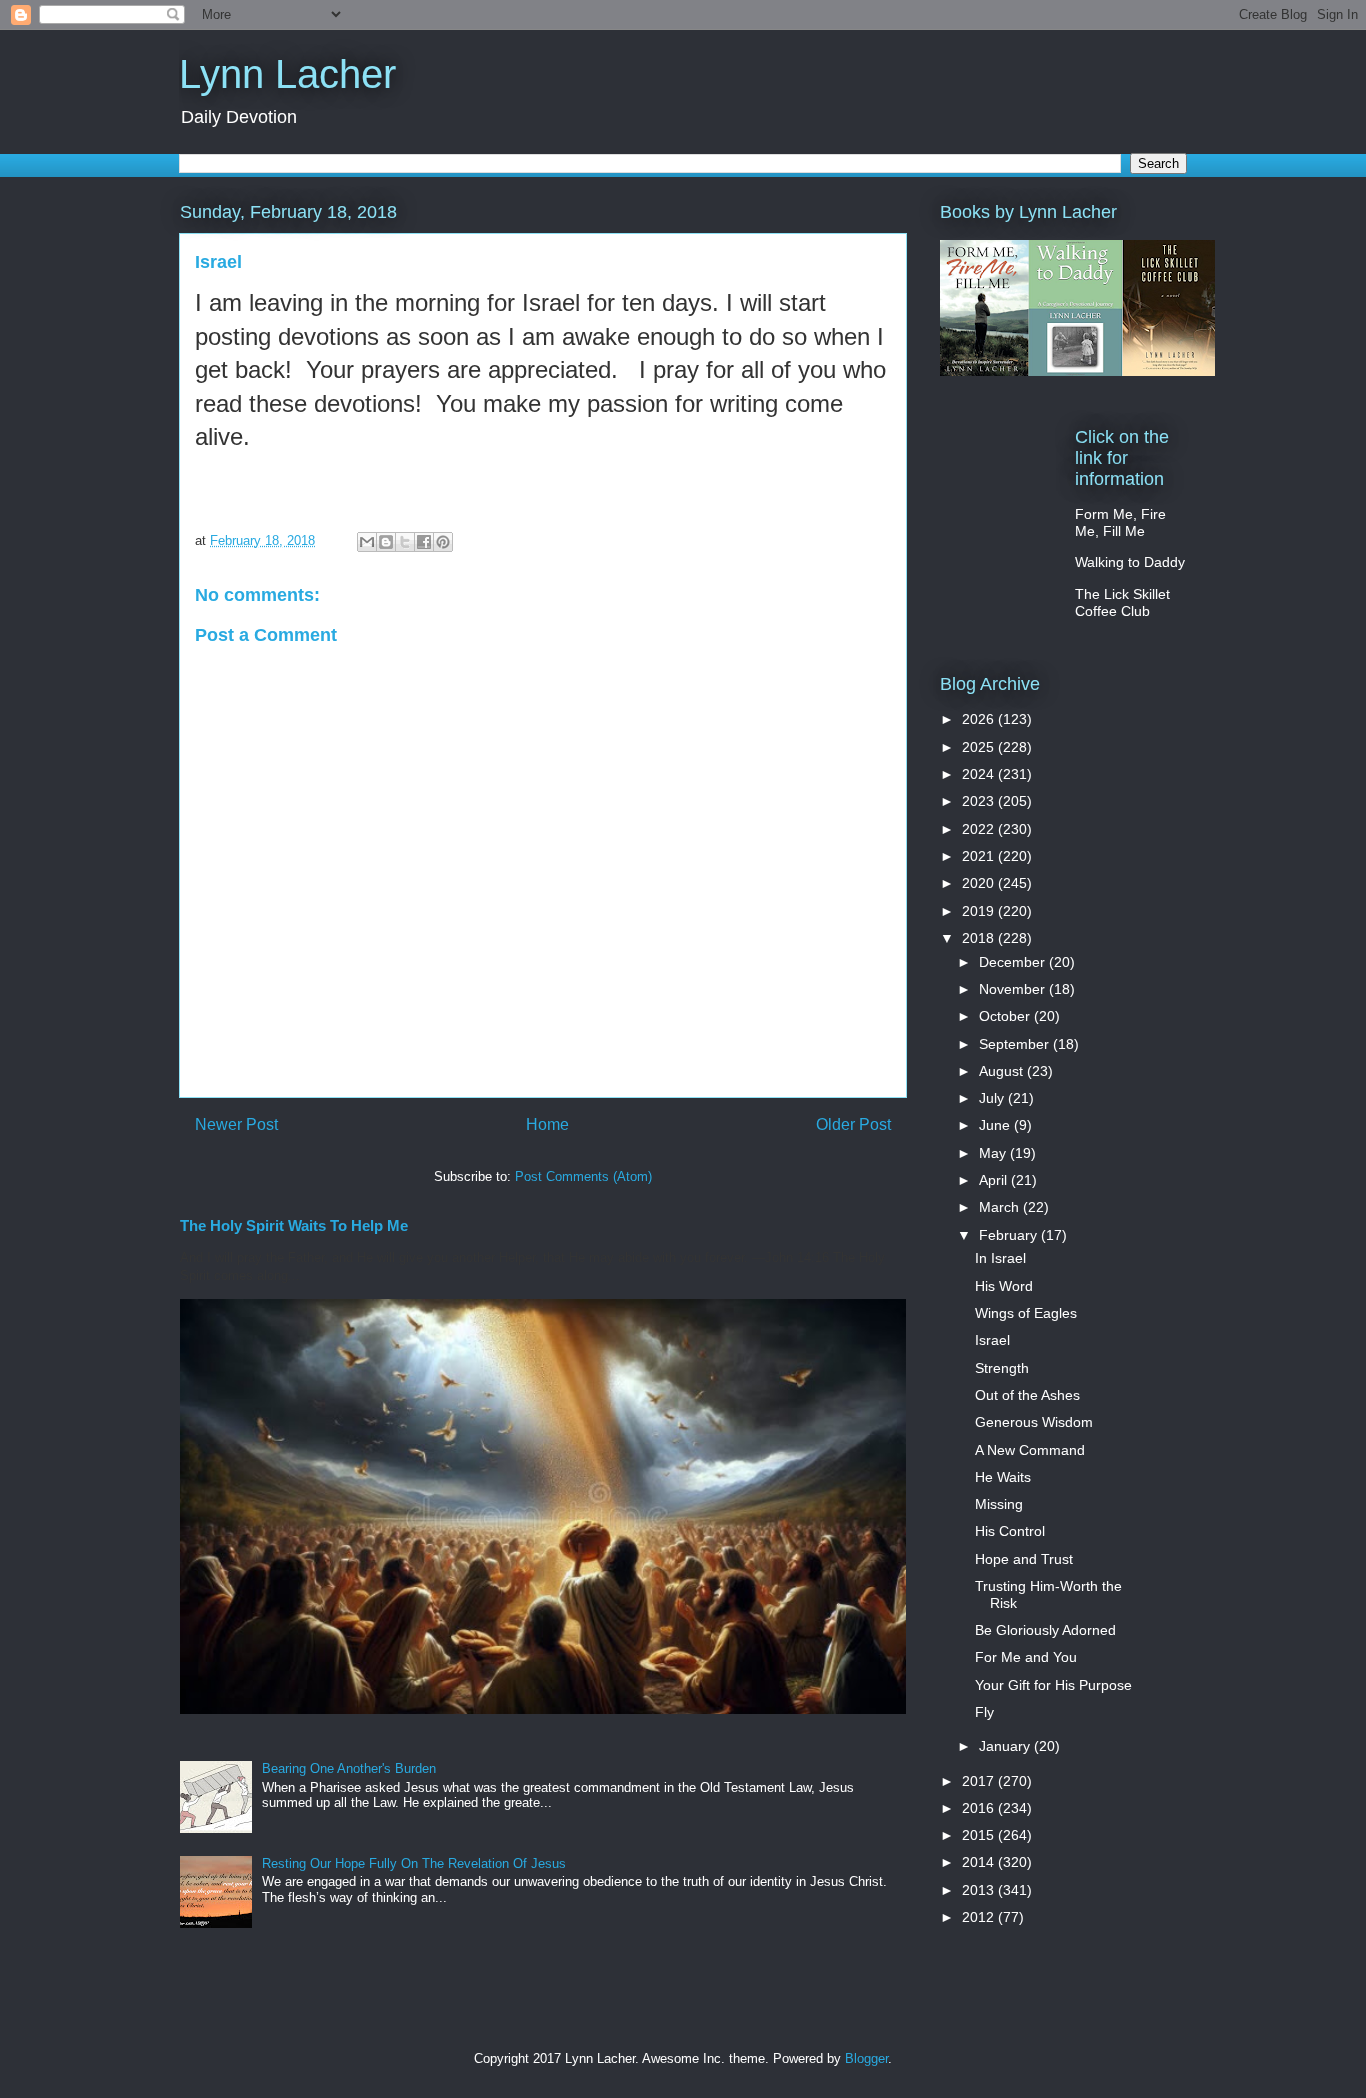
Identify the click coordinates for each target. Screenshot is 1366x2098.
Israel (992, 1340)
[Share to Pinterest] (443, 542)
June (996, 1125)
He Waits (1003, 1477)
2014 (980, 1862)
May (994, 1153)
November (1014, 989)
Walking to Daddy (1130, 562)
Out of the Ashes (1027, 1395)
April (995, 1180)
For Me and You (1026, 1657)
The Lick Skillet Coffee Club (1122, 602)
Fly (984, 1712)
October (1006, 1016)
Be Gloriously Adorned (1045, 1630)
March (1001, 1207)
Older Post (853, 1124)
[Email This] (367, 542)
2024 (980, 774)
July (993, 1098)
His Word (1004, 1286)
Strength (1002, 1368)
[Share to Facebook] (424, 542)
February (1010, 1235)
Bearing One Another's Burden (349, 1768)
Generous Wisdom (1034, 1422)
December (1014, 962)
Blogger (866, 2058)
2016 (980, 1808)
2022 (980, 829)
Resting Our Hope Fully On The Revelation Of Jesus (414, 1863)
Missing (999, 1504)
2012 (980, 1917)
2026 (980, 719)
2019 (980, 911)
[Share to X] (405, 542)
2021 (980, 856)
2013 (980, 1890)
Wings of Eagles (1026, 1313)
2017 (980, 1781)
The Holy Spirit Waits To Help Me (294, 1225)
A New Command (1030, 1450)
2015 (980, 1835)
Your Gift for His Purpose (1053, 1685)
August (1003, 1071)
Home (547, 1124)
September (1016, 1044)
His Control (1010, 1531)
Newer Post (236, 1124)
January (1006, 1746)
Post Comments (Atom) (583, 1176)
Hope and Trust (1024, 1559)
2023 (980, 801)
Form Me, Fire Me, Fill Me (1120, 522)
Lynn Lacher (287, 74)
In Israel (1000, 1258)
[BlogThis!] (386, 542)
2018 (980, 938)
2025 (980, 747)
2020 (980, 883)
